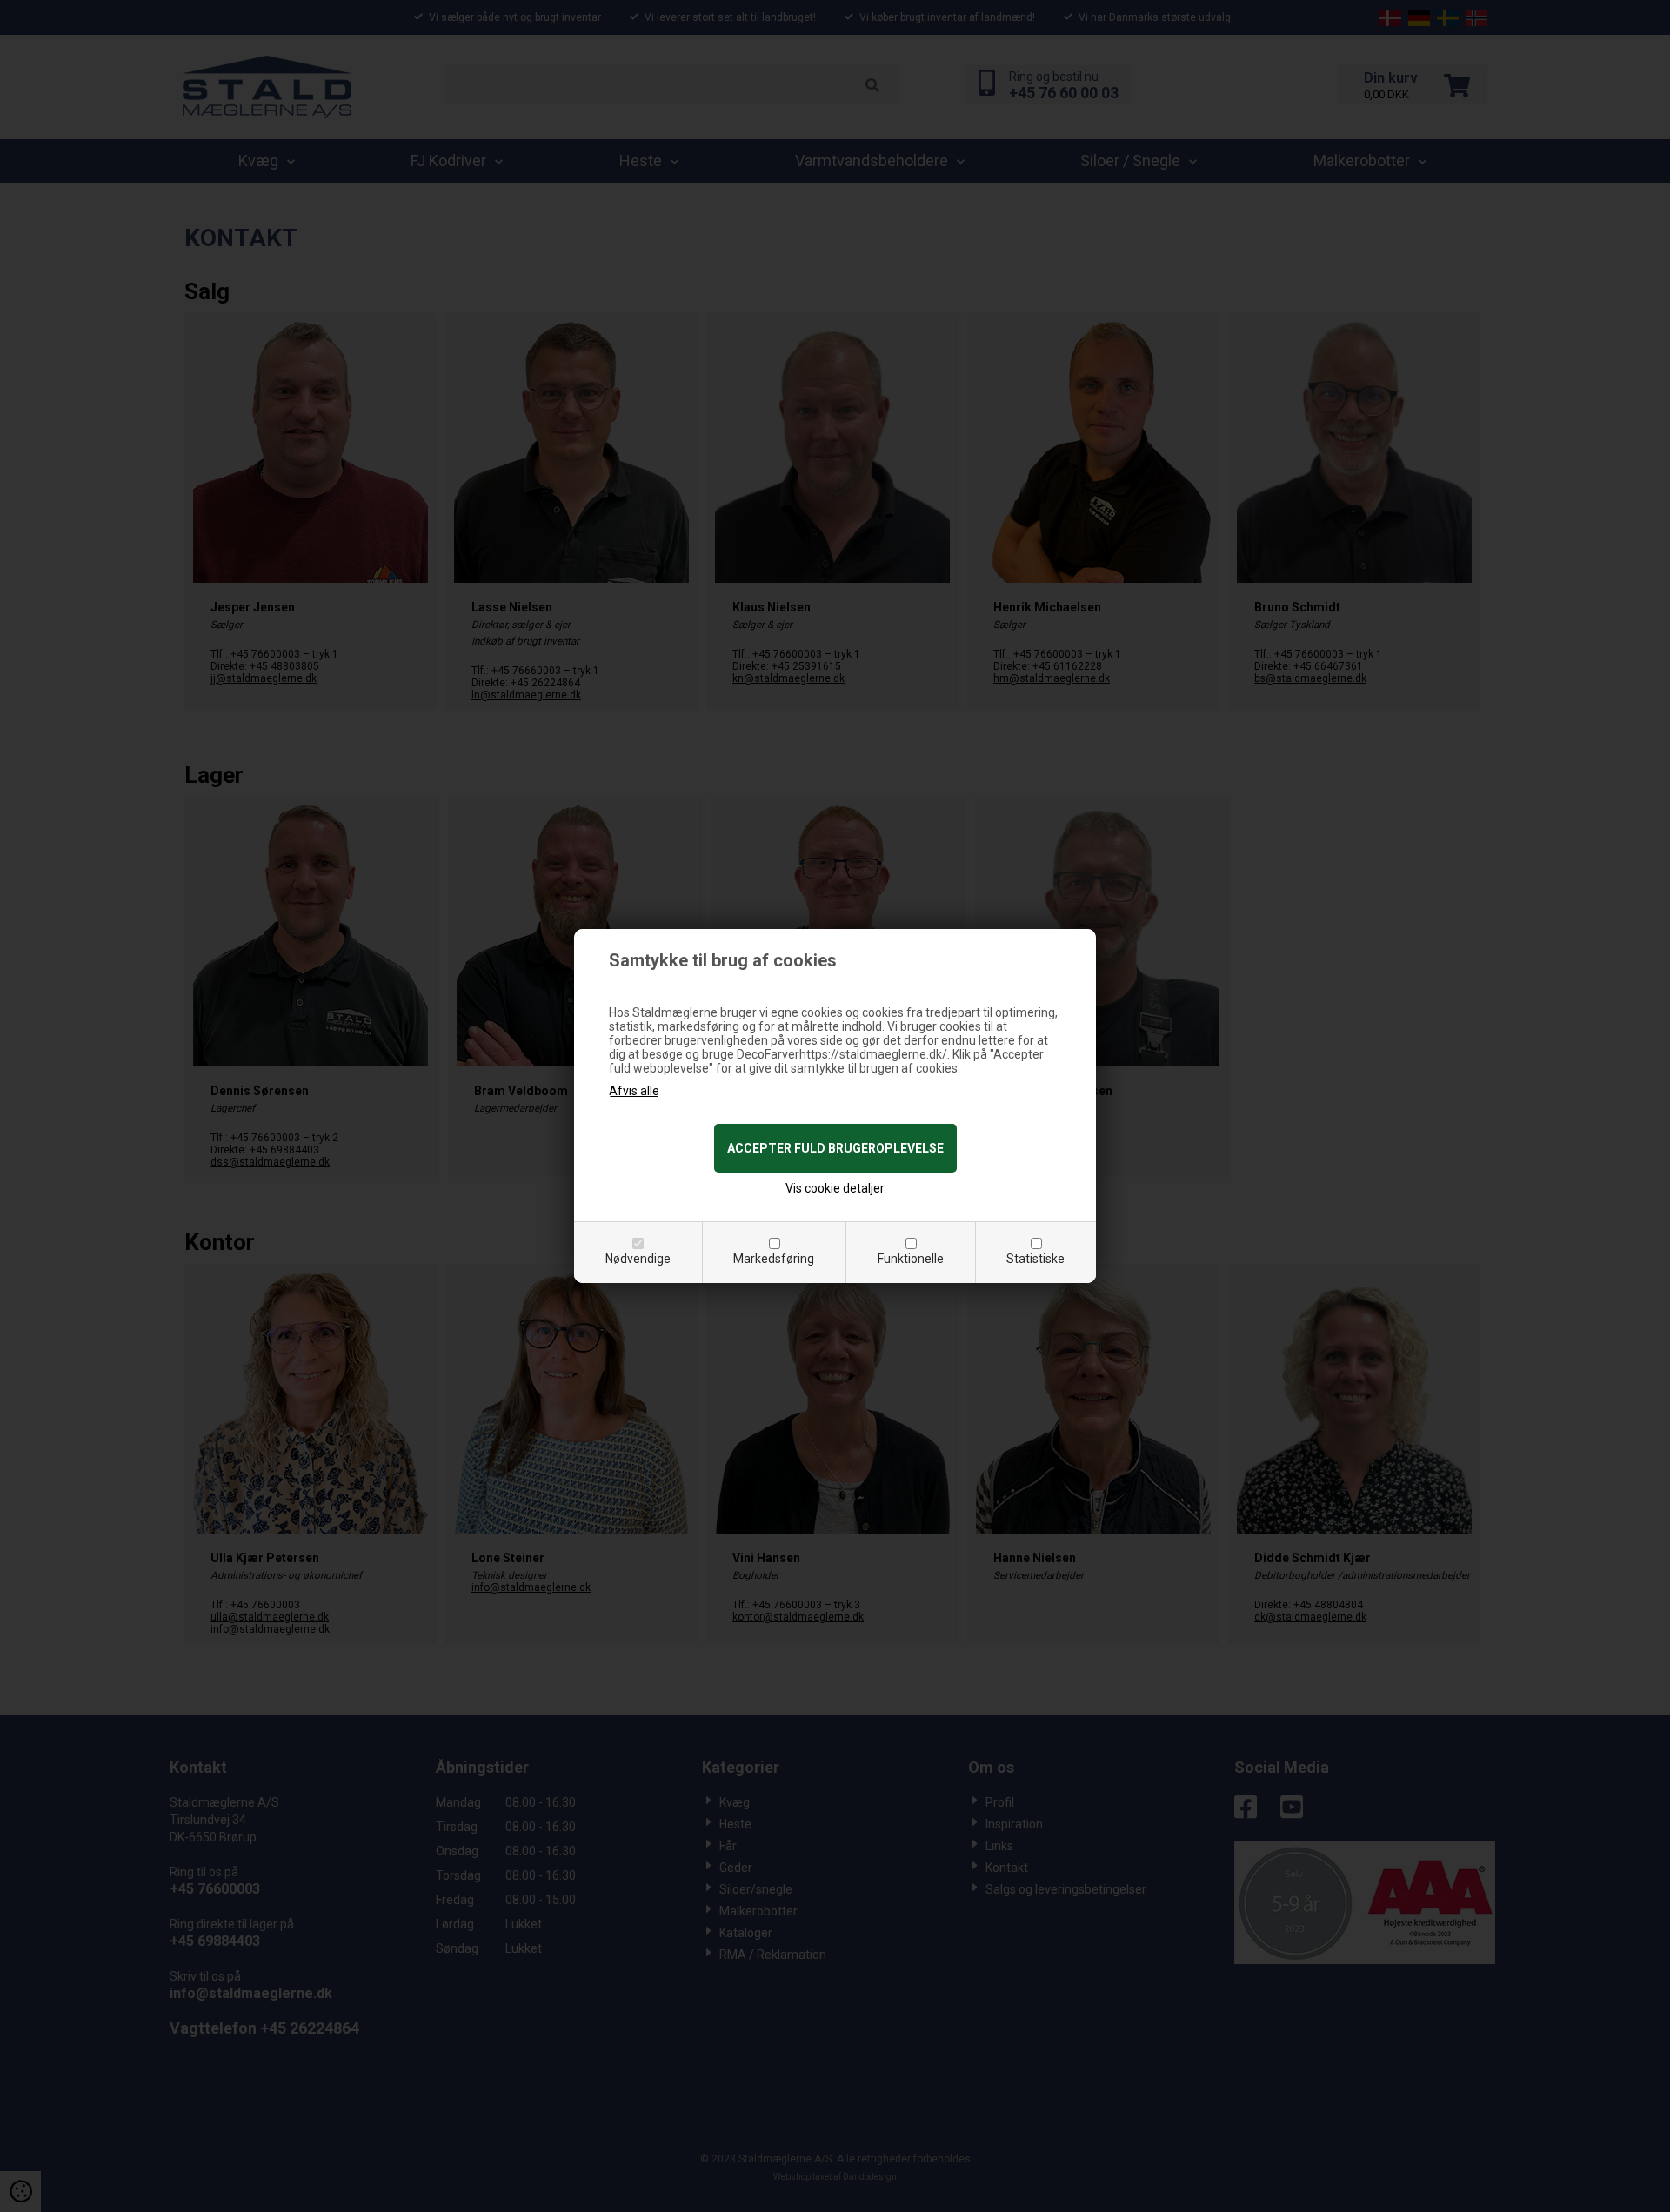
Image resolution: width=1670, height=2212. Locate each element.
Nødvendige (638, 1259)
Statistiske (1035, 1259)
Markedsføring (774, 1259)
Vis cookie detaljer (835, 1188)
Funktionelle (911, 1259)
